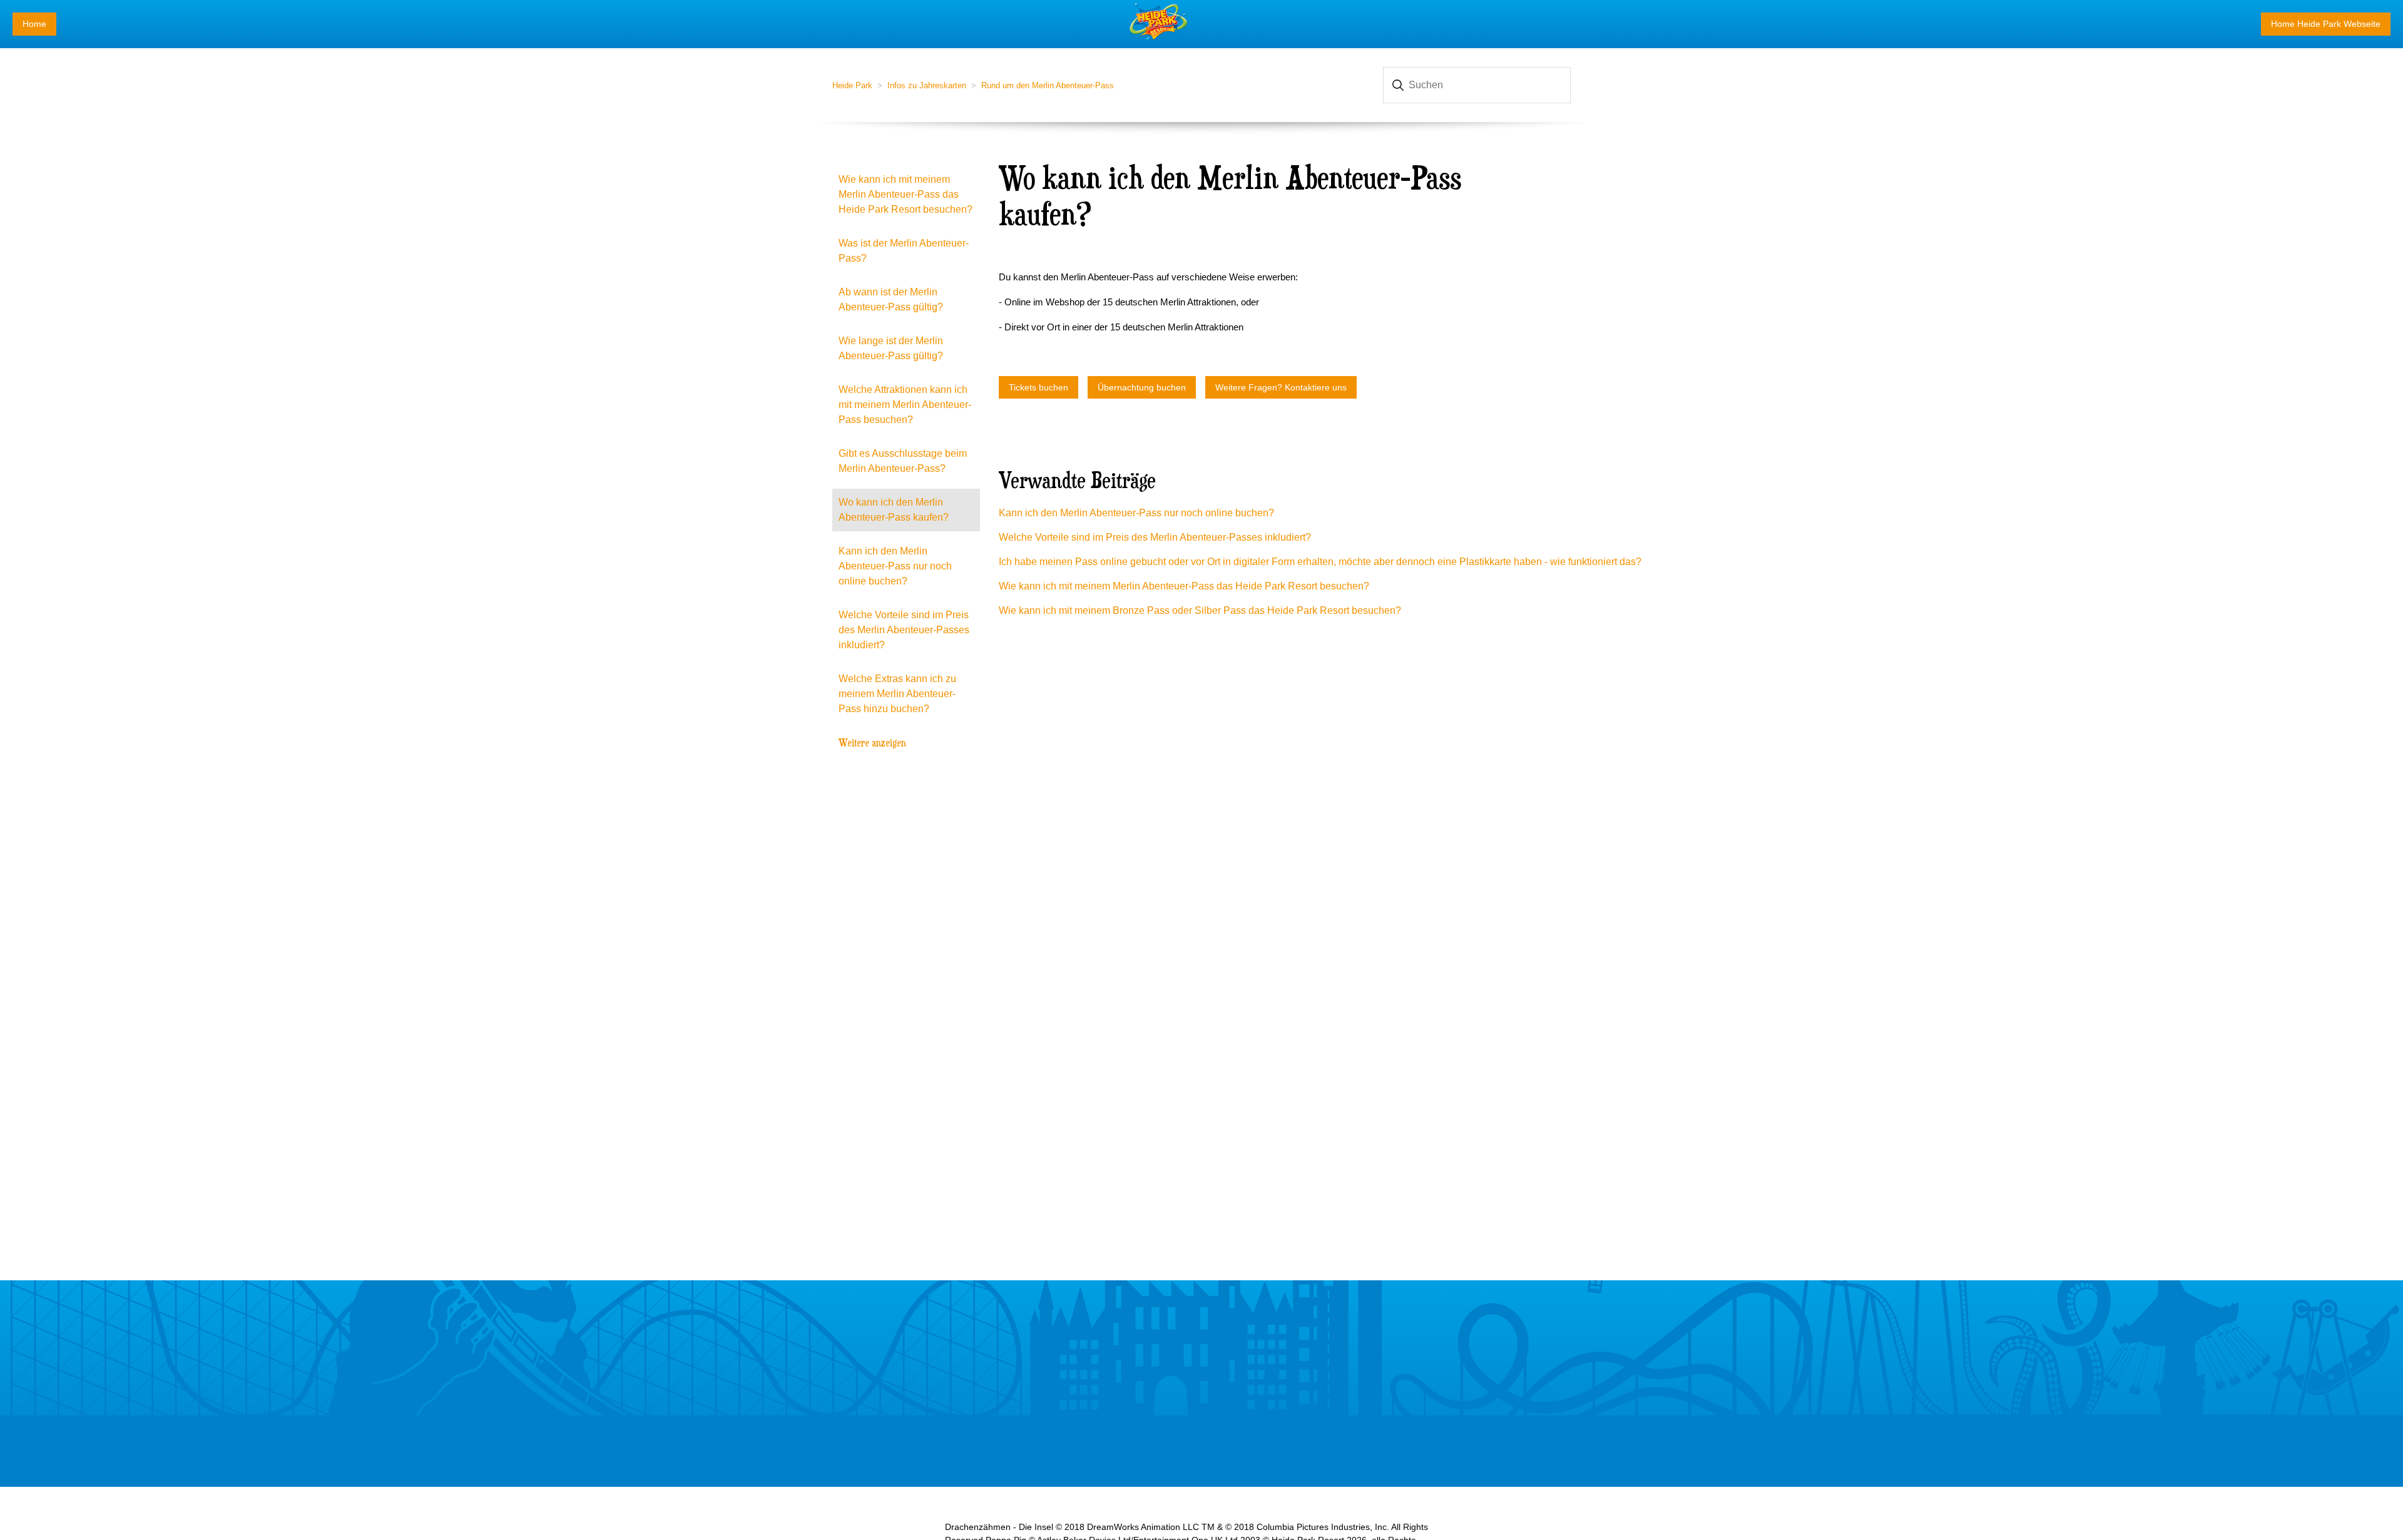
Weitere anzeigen (872, 742)
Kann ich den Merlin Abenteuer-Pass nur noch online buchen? (895, 566)
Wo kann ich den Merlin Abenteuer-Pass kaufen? (894, 510)
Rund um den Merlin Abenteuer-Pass (1048, 85)
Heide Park (852, 85)
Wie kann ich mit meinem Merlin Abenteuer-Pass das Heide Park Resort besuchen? (906, 194)
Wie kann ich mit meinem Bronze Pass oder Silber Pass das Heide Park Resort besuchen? (1200, 610)
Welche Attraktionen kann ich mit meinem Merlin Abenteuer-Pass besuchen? (905, 405)
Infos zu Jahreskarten (927, 85)
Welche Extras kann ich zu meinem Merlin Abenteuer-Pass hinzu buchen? (897, 694)
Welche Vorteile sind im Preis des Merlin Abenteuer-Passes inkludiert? (904, 630)
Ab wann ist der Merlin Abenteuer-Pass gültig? (891, 299)
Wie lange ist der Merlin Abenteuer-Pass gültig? (891, 348)
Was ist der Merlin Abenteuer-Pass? (904, 251)
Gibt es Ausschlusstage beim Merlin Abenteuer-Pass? (903, 461)
